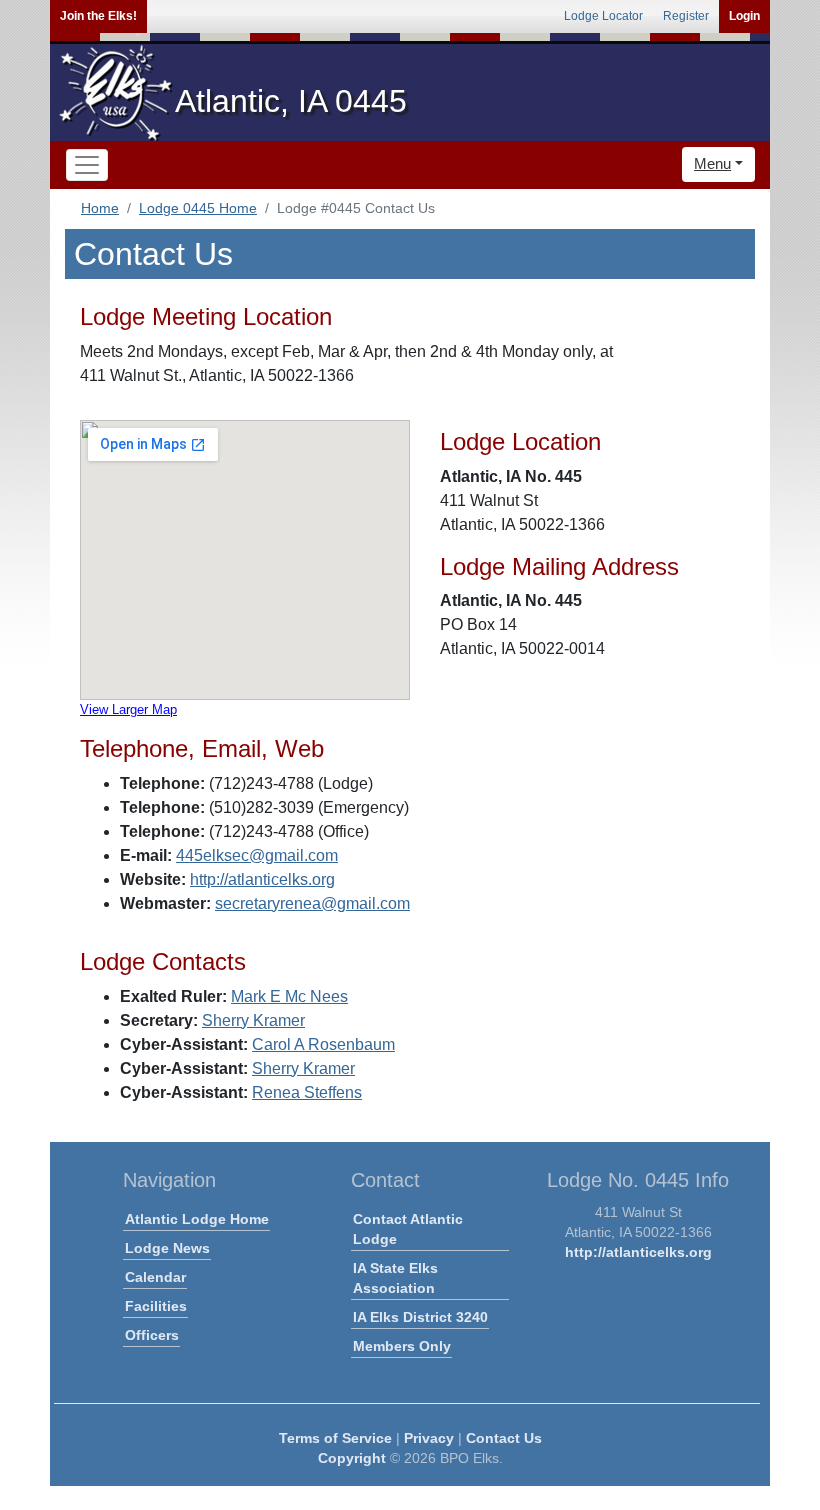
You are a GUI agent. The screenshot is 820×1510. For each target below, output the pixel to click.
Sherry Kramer (253, 1020)
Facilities (156, 1306)
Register (686, 16)
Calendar (155, 1277)
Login (744, 16)
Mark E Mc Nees (289, 996)
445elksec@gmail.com (257, 855)
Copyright (352, 1458)
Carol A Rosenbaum (323, 1044)
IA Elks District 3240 (420, 1317)
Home (100, 208)
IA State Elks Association (395, 1278)
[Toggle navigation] (87, 165)
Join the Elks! (98, 16)
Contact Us (504, 1438)
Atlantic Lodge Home (197, 1219)
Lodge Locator (603, 16)
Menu (712, 163)
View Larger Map (128, 709)
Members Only (402, 1346)
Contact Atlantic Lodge (408, 1229)
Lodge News (167, 1248)
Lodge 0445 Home (198, 208)
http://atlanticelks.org (262, 879)
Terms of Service (335, 1438)
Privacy (429, 1438)
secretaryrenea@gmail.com (312, 903)
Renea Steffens (307, 1092)
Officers (152, 1335)
